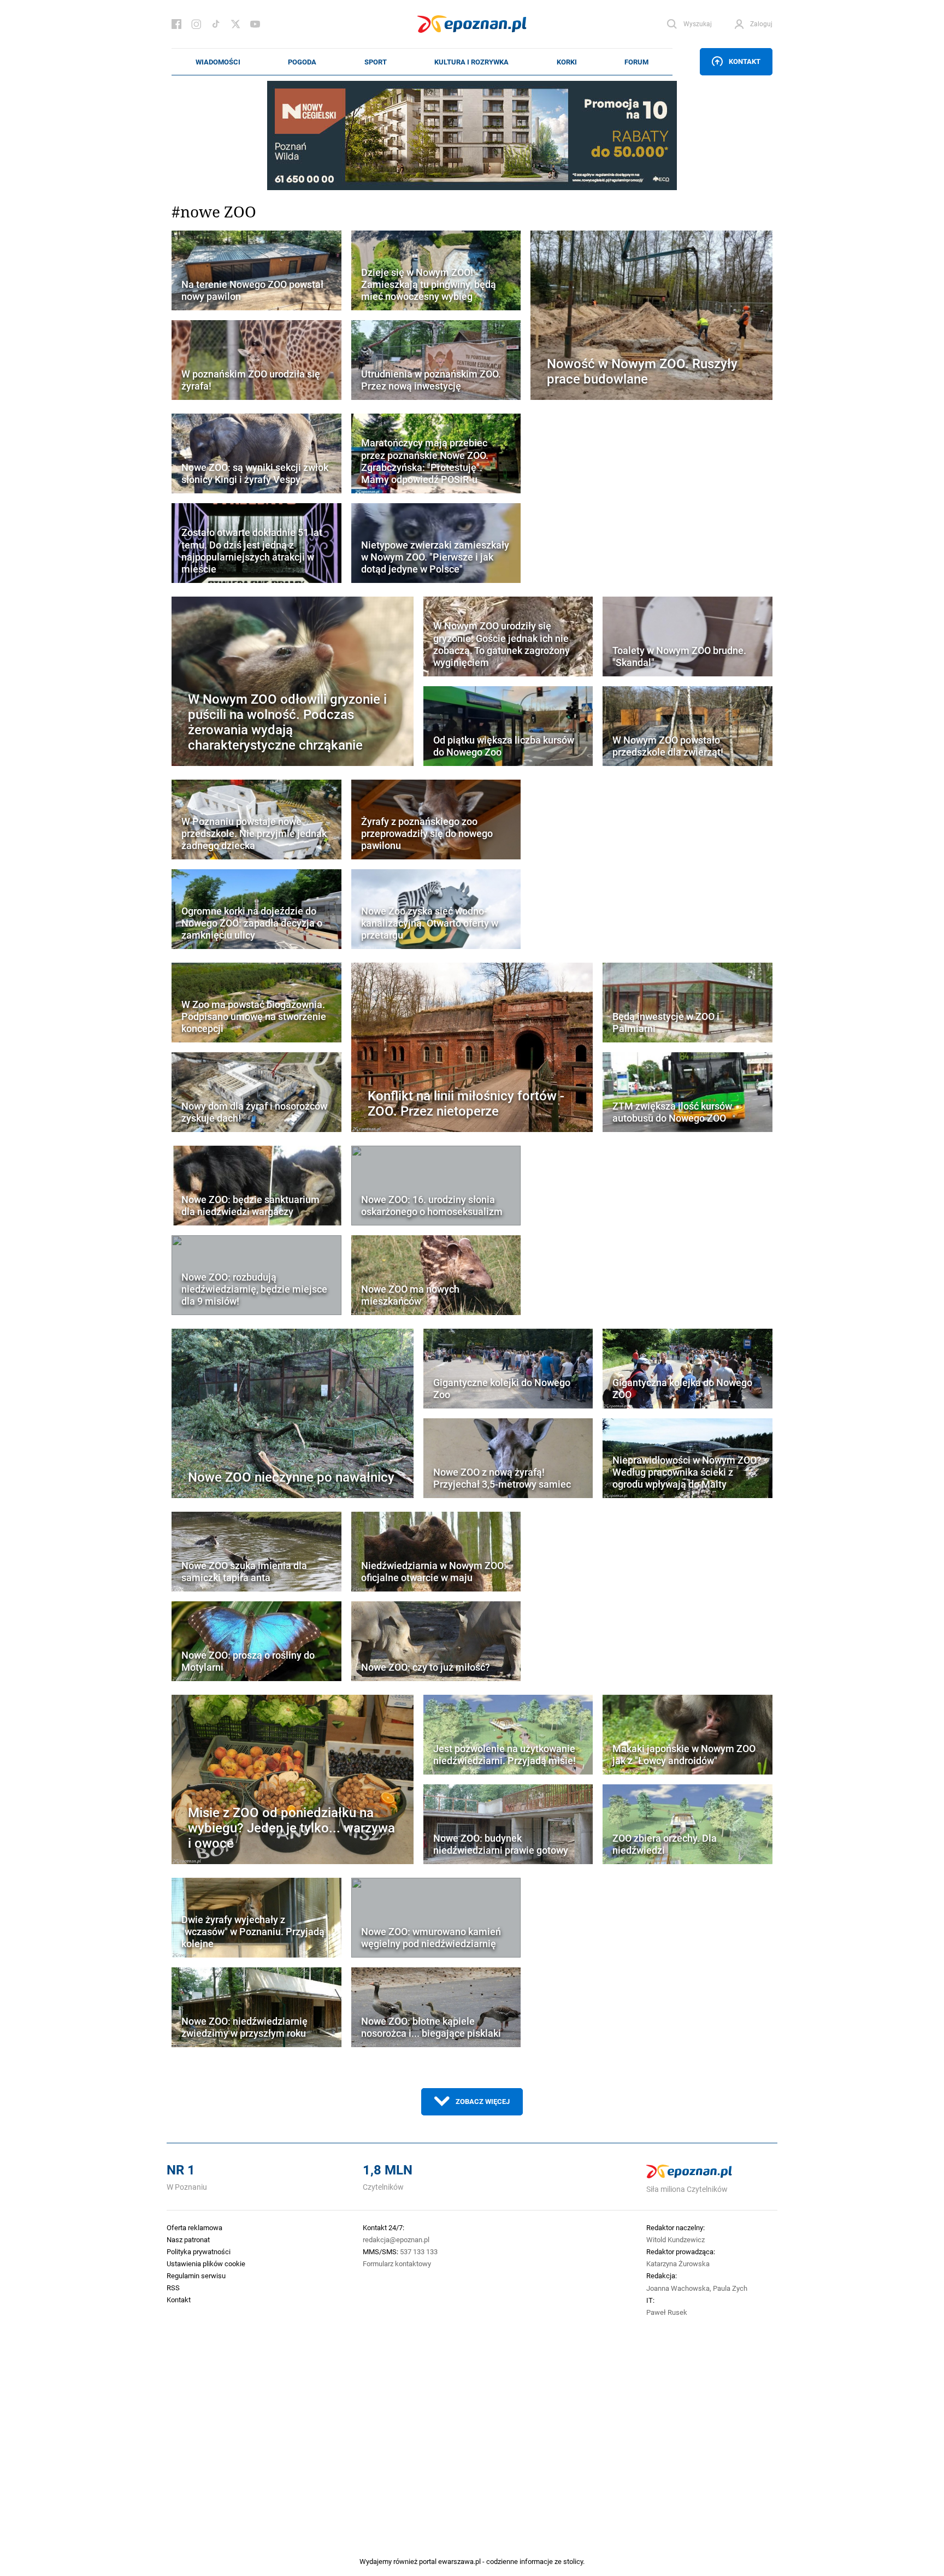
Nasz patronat (188, 2239)
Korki (567, 62)
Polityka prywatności (199, 2251)
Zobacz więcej (483, 2101)
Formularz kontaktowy (397, 2263)
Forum (636, 62)
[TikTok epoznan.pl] (216, 24)
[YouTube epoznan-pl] (255, 24)
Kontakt (745, 61)
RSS (173, 2288)
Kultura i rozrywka (471, 62)
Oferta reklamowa (194, 2227)
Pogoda (302, 62)
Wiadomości (218, 62)
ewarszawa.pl (459, 2561)
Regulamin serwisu (196, 2276)
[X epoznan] (235, 24)
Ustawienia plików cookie (206, 2263)
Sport (376, 62)
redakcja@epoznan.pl (396, 2239)
